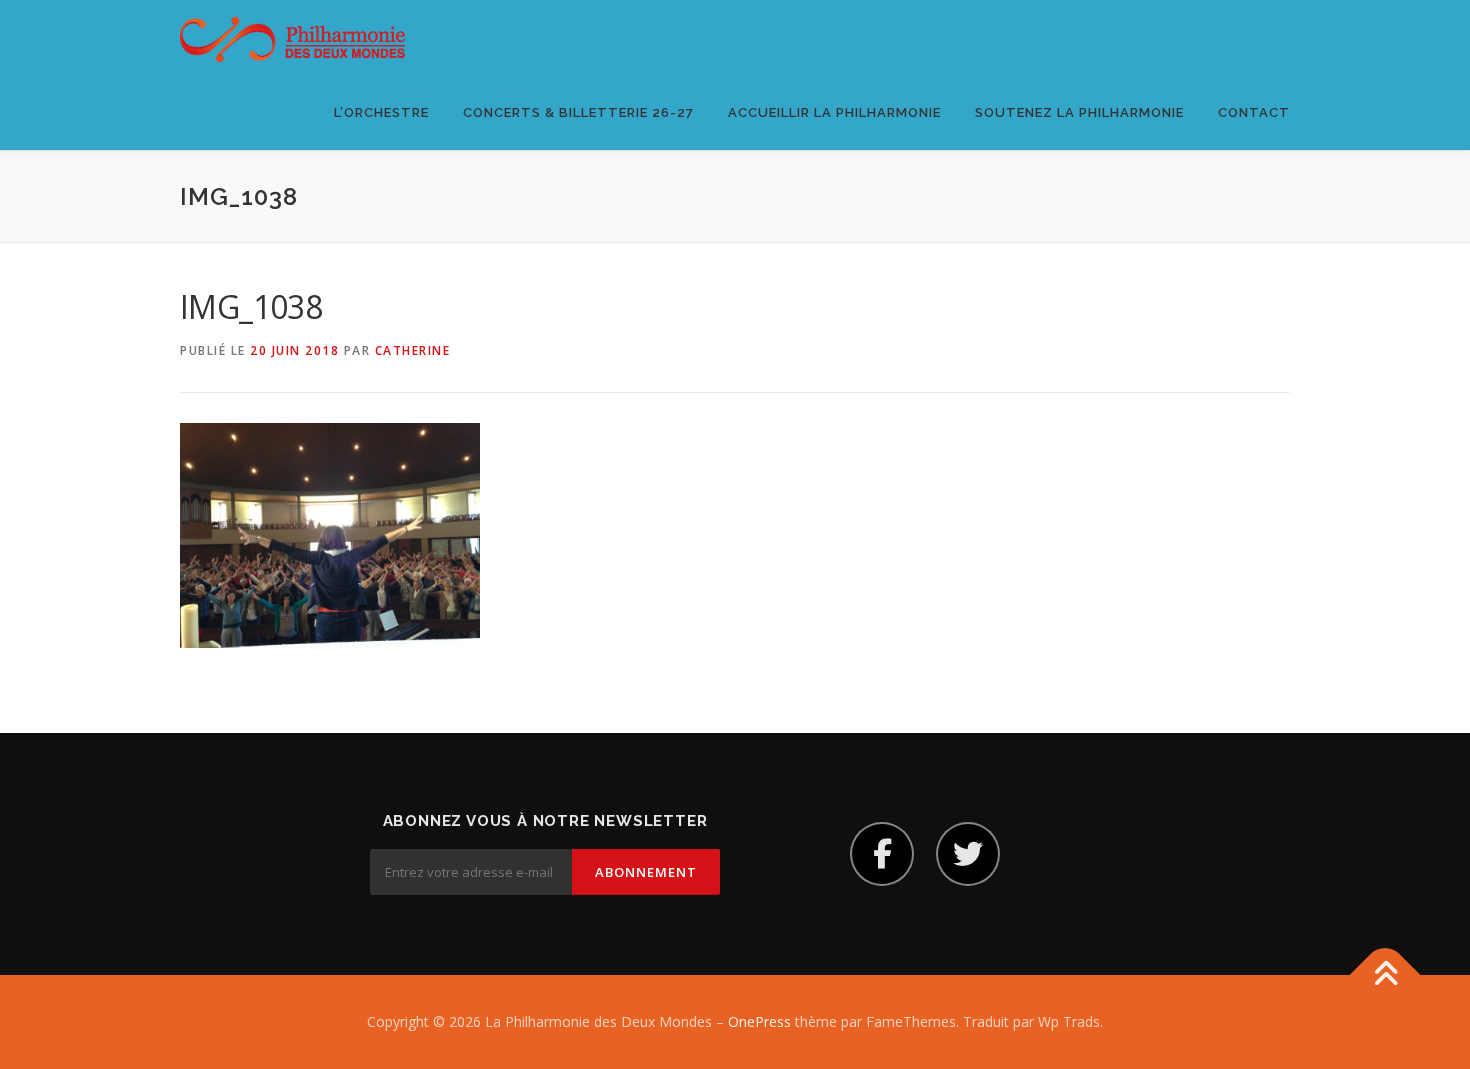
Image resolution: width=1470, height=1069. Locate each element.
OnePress (759, 1021)
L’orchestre (381, 112)
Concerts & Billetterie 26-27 (578, 112)
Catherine (413, 350)
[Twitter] (968, 854)
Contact (1254, 112)
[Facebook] (882, 854)
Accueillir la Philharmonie (834, 112)
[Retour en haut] (1385, 975)
